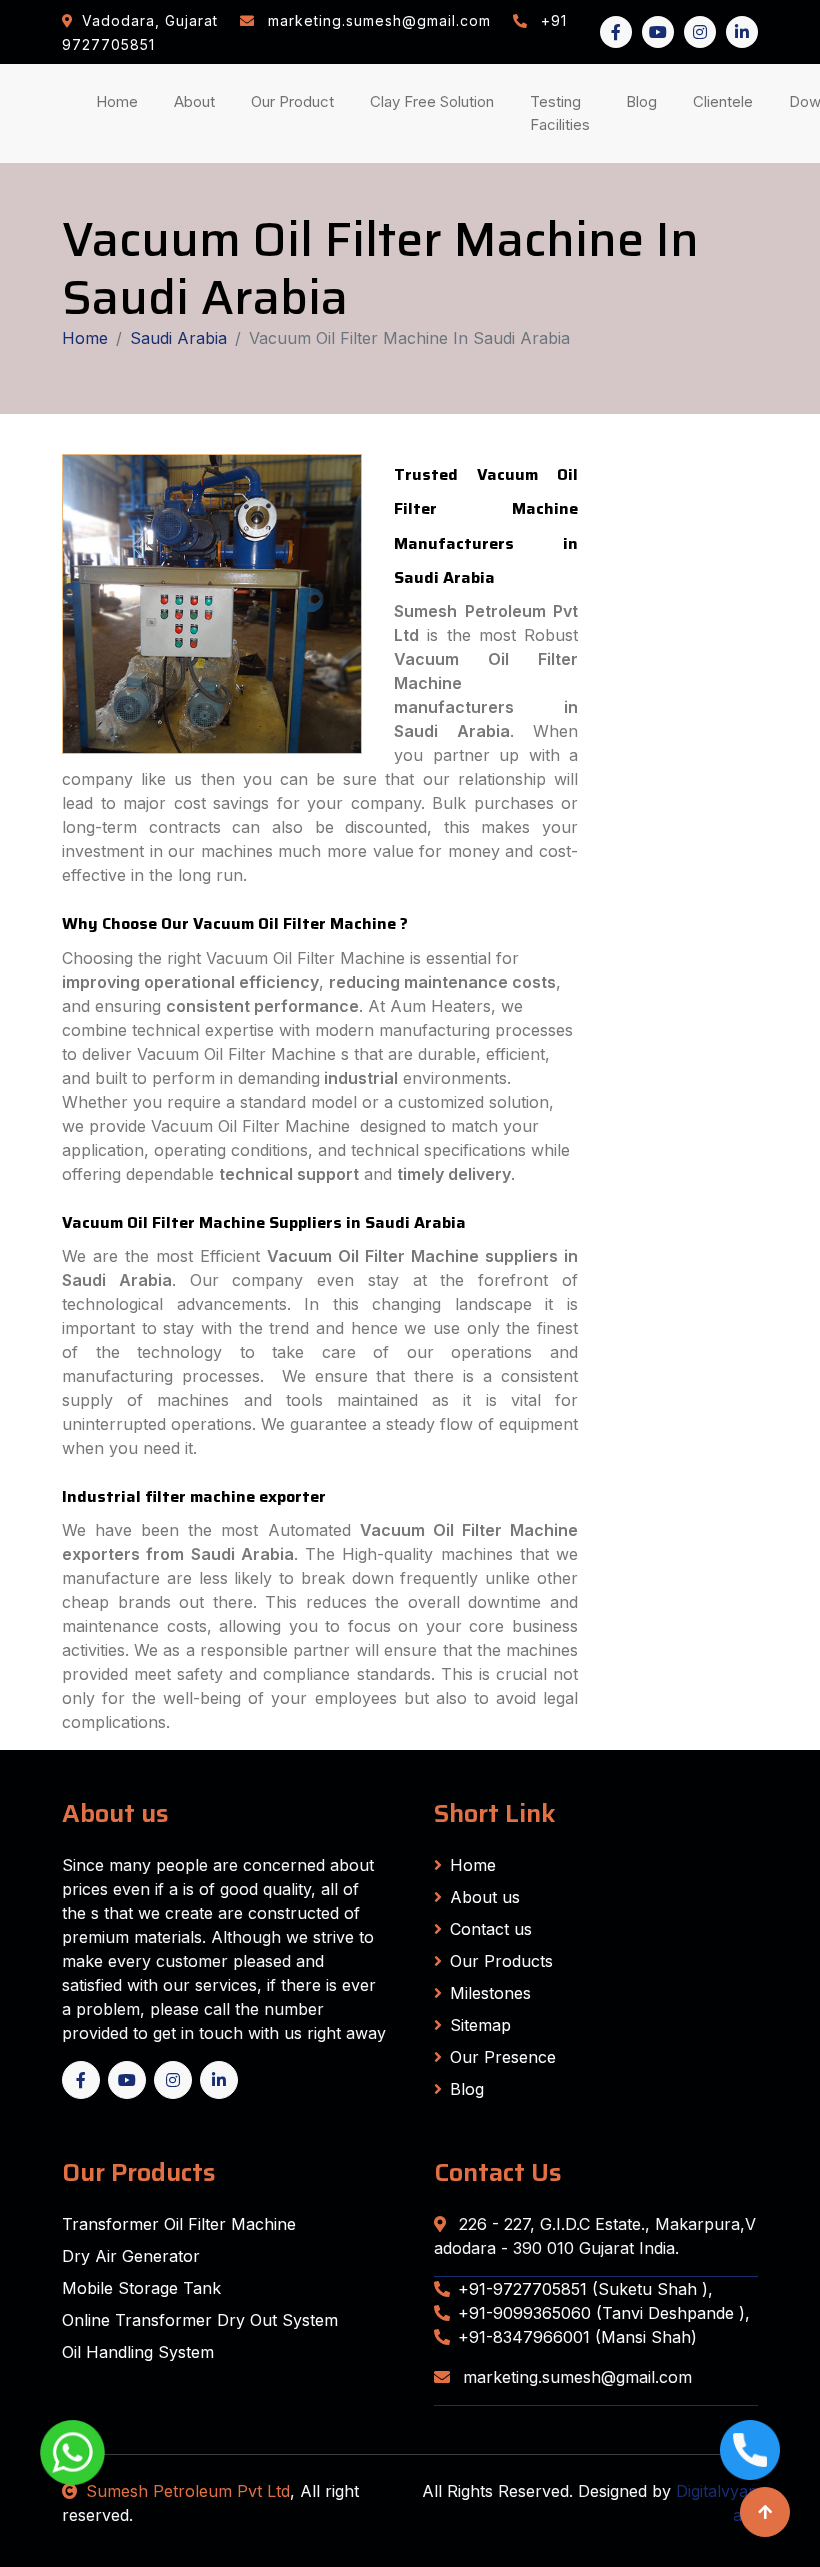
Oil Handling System (138, 2352)
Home (121, 101)
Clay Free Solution (432, 101)
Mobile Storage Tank (141, 2288)
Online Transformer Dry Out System (200, 2320)
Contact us (491, 1929)
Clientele (727, 101)
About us (485, 1897)
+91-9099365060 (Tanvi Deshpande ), (604, 2313)
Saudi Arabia (178, 338)
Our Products (501, 1961)
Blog (645, 101)
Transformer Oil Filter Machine (179, 2224)
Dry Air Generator (131, 2256)
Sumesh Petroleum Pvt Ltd (188, 2491)
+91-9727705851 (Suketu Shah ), (585, 2289)
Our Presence (503, 2057)
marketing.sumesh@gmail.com (575, 2377)
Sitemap (480, 2025)
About (198, 101)
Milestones (490, 1993)
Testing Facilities (564, 113)
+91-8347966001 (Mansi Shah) (577, 2337)
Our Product (292, 101)
